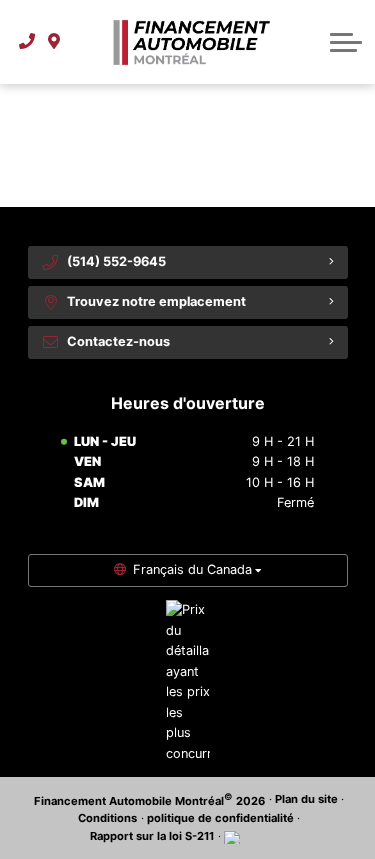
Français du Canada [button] (192, 569)
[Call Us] (27, 42)
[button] (346, 42)
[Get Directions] (54, 42)
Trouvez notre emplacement (156, 301)
